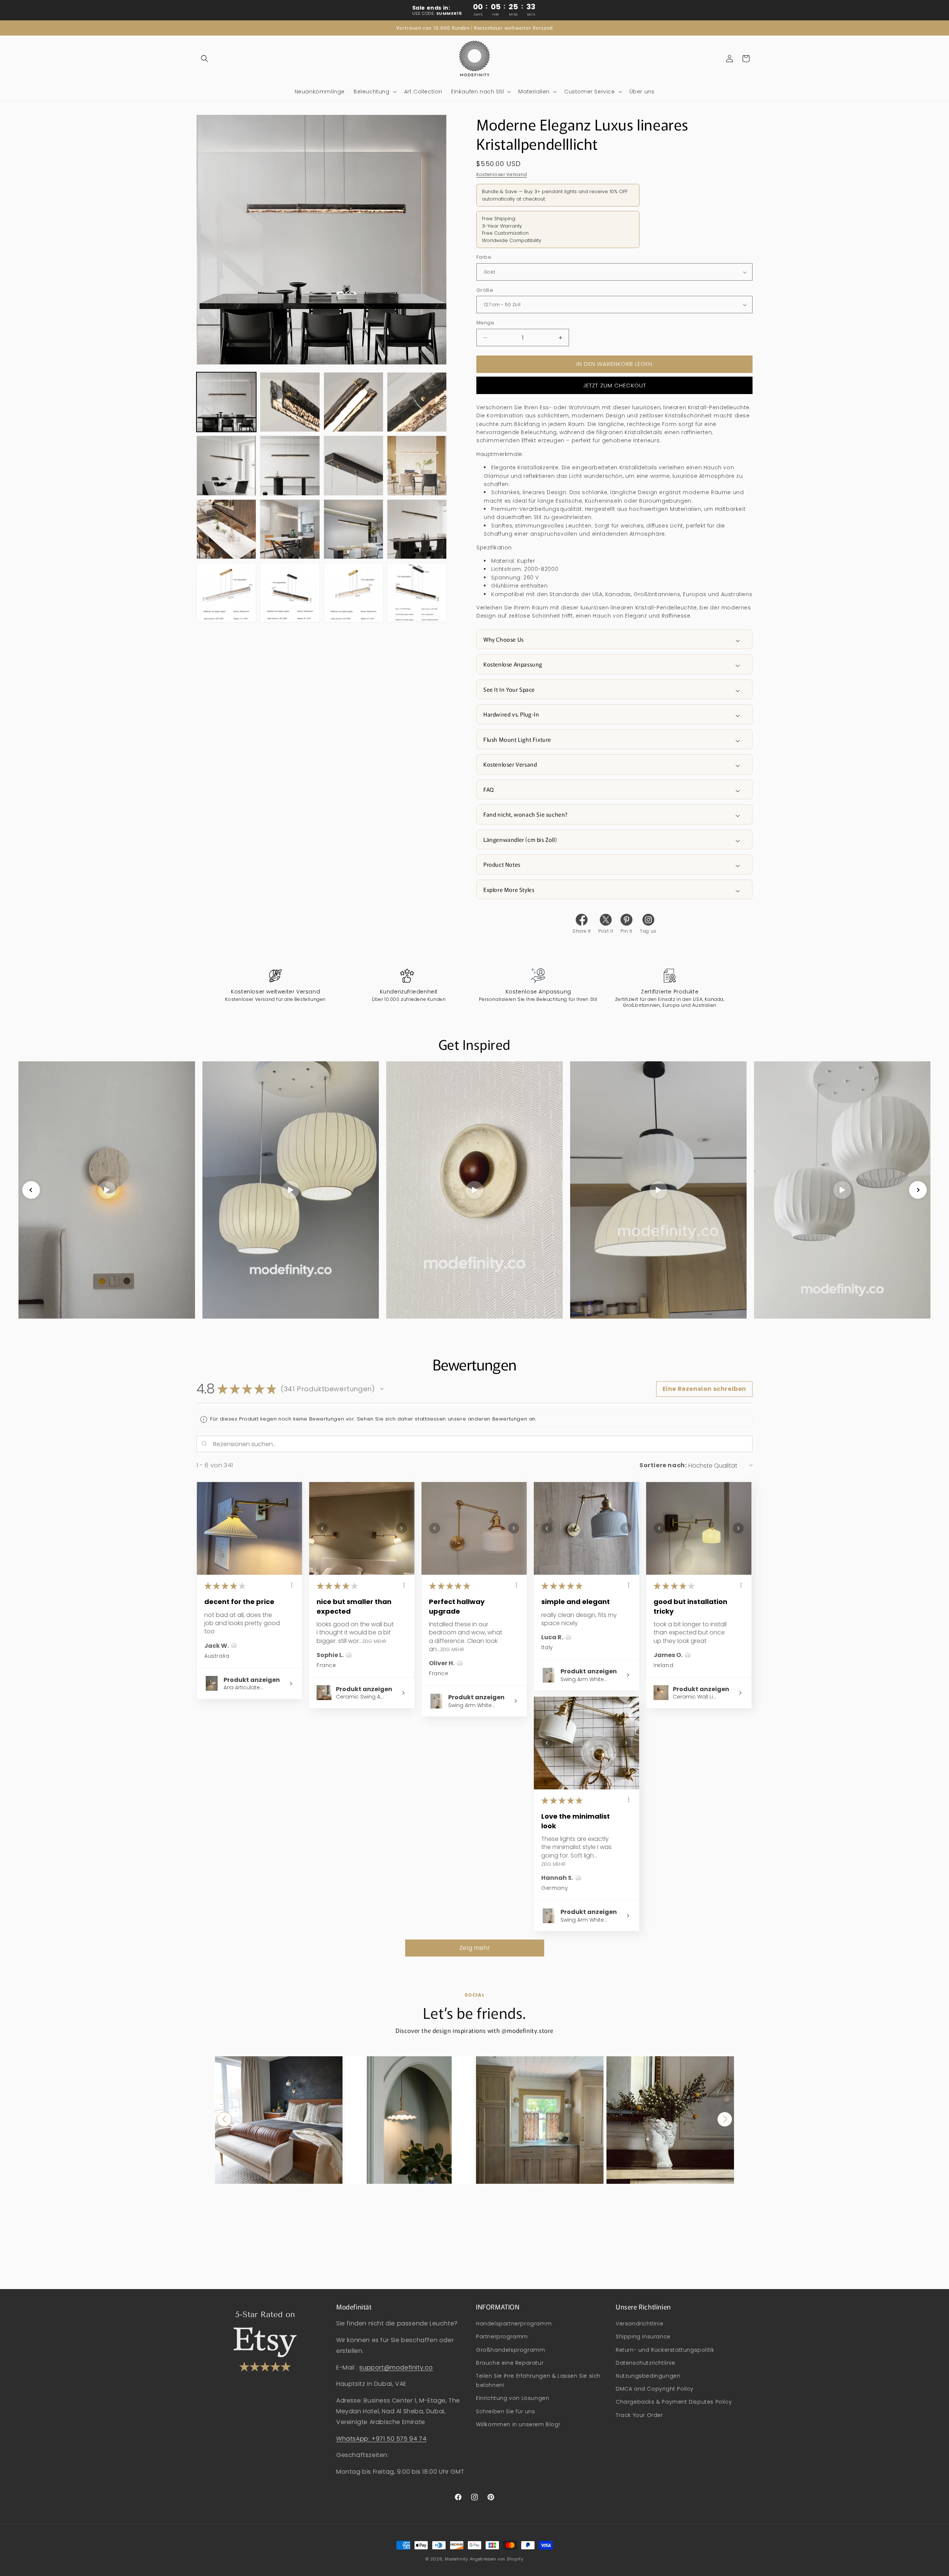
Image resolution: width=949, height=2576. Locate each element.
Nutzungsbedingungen (648, 2376)
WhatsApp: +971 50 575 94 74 (381, 2439)
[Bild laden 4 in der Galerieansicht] (417, 402)
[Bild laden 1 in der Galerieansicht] (226, 402)
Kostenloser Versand (502, 174)
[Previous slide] (31, 1190)
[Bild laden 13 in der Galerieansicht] (226, 593)
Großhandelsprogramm (510, 2350)
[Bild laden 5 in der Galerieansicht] (226, 465)
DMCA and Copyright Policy (655, 2389)
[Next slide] (918, 1190)
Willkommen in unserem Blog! (518, 2424)
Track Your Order (639, 2415)
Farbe (484, 257)
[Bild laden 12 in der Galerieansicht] (417, 529)
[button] (205, 59)
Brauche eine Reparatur (510, 2363)
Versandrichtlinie (639, 2324)
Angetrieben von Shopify (497, 2559)
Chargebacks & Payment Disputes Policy (674, 2402)
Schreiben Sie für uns (506, 2411)
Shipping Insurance (643, 2337)
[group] (279, 2120)
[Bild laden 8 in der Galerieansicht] (417, 465)
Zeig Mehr (374, 1641)
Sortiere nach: (663, 1465)
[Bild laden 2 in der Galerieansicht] (290, 402)
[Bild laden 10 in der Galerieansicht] (290, 529)
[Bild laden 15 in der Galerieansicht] (353, 593)
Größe (485, 290)
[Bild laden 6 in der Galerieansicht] (290, 465)
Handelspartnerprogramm (514, 2324)
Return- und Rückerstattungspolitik (665, 2350)
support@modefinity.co (396, 2367)
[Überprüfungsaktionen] (292, 1585)
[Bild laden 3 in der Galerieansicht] (353, 402)
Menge (485, 323)
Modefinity (457, 2559)
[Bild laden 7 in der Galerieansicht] (353, 465)
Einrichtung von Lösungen (512, 2398)
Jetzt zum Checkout (615, 385)
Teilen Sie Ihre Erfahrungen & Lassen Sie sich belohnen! (538, 2381)
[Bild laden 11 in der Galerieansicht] (353, 529)
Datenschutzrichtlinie (646, 2363)
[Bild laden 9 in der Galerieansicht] (226, 529)
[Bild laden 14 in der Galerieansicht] (290, 593)
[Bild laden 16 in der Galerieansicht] (417, 593)
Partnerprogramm (502, 2337)
